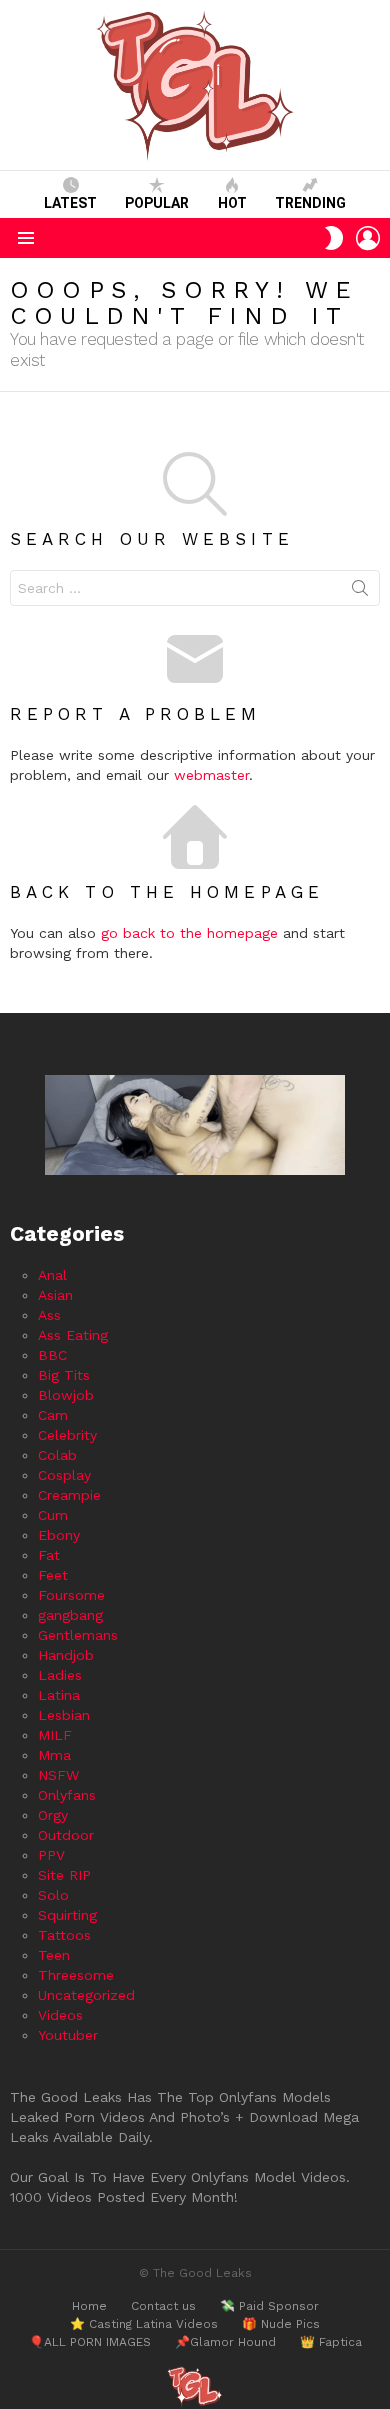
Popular (157, 203)
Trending (310, 203)
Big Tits (64, 1375)
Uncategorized (86, 1995)
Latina (59, 1695)
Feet (53, 1575)
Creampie (69, 1495)
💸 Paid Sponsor (269, 2306)
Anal (52, 1275)
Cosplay (64, 1475)
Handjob (66, 1655)
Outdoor (66, 1835)
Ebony (59, 1535)
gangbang (70, 1615)
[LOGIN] (368, 238)
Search (360, 592)
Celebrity (67, 1435)
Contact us (163, 2306)
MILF (55, 1735)
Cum (53, 1515)
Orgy (53, 1815)
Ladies (60, 1675)
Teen (54, 1955)
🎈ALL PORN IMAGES (90, 2342)
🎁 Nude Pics (281, 2324)
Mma (54, 1755)
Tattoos (64, 1935)
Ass (49, 1315)
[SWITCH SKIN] (334, 238)
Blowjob (66, 1395)
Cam (53, 1415)
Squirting (67, 1915)
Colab (57, 1455)
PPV (51, 1855)
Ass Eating (73, 1335)
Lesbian (64, 1715)
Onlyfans (67, 1795)
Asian (55, 1295)
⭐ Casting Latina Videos (144, 2324)
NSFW (58, 1775)
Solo (53, 1895)
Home (89, 2306)
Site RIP (64, 1875)
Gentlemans (78, 1635)
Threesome (76, 1975)
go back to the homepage (189, 933)
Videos (60, 2015)
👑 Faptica (331, 2342)
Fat (49, 1555)
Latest (70, 203)
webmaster (211, 775)
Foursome (71, 1595)
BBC (52, 1355)
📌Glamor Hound (225, 2342)
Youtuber (68, 2035)
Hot (232, 203)
